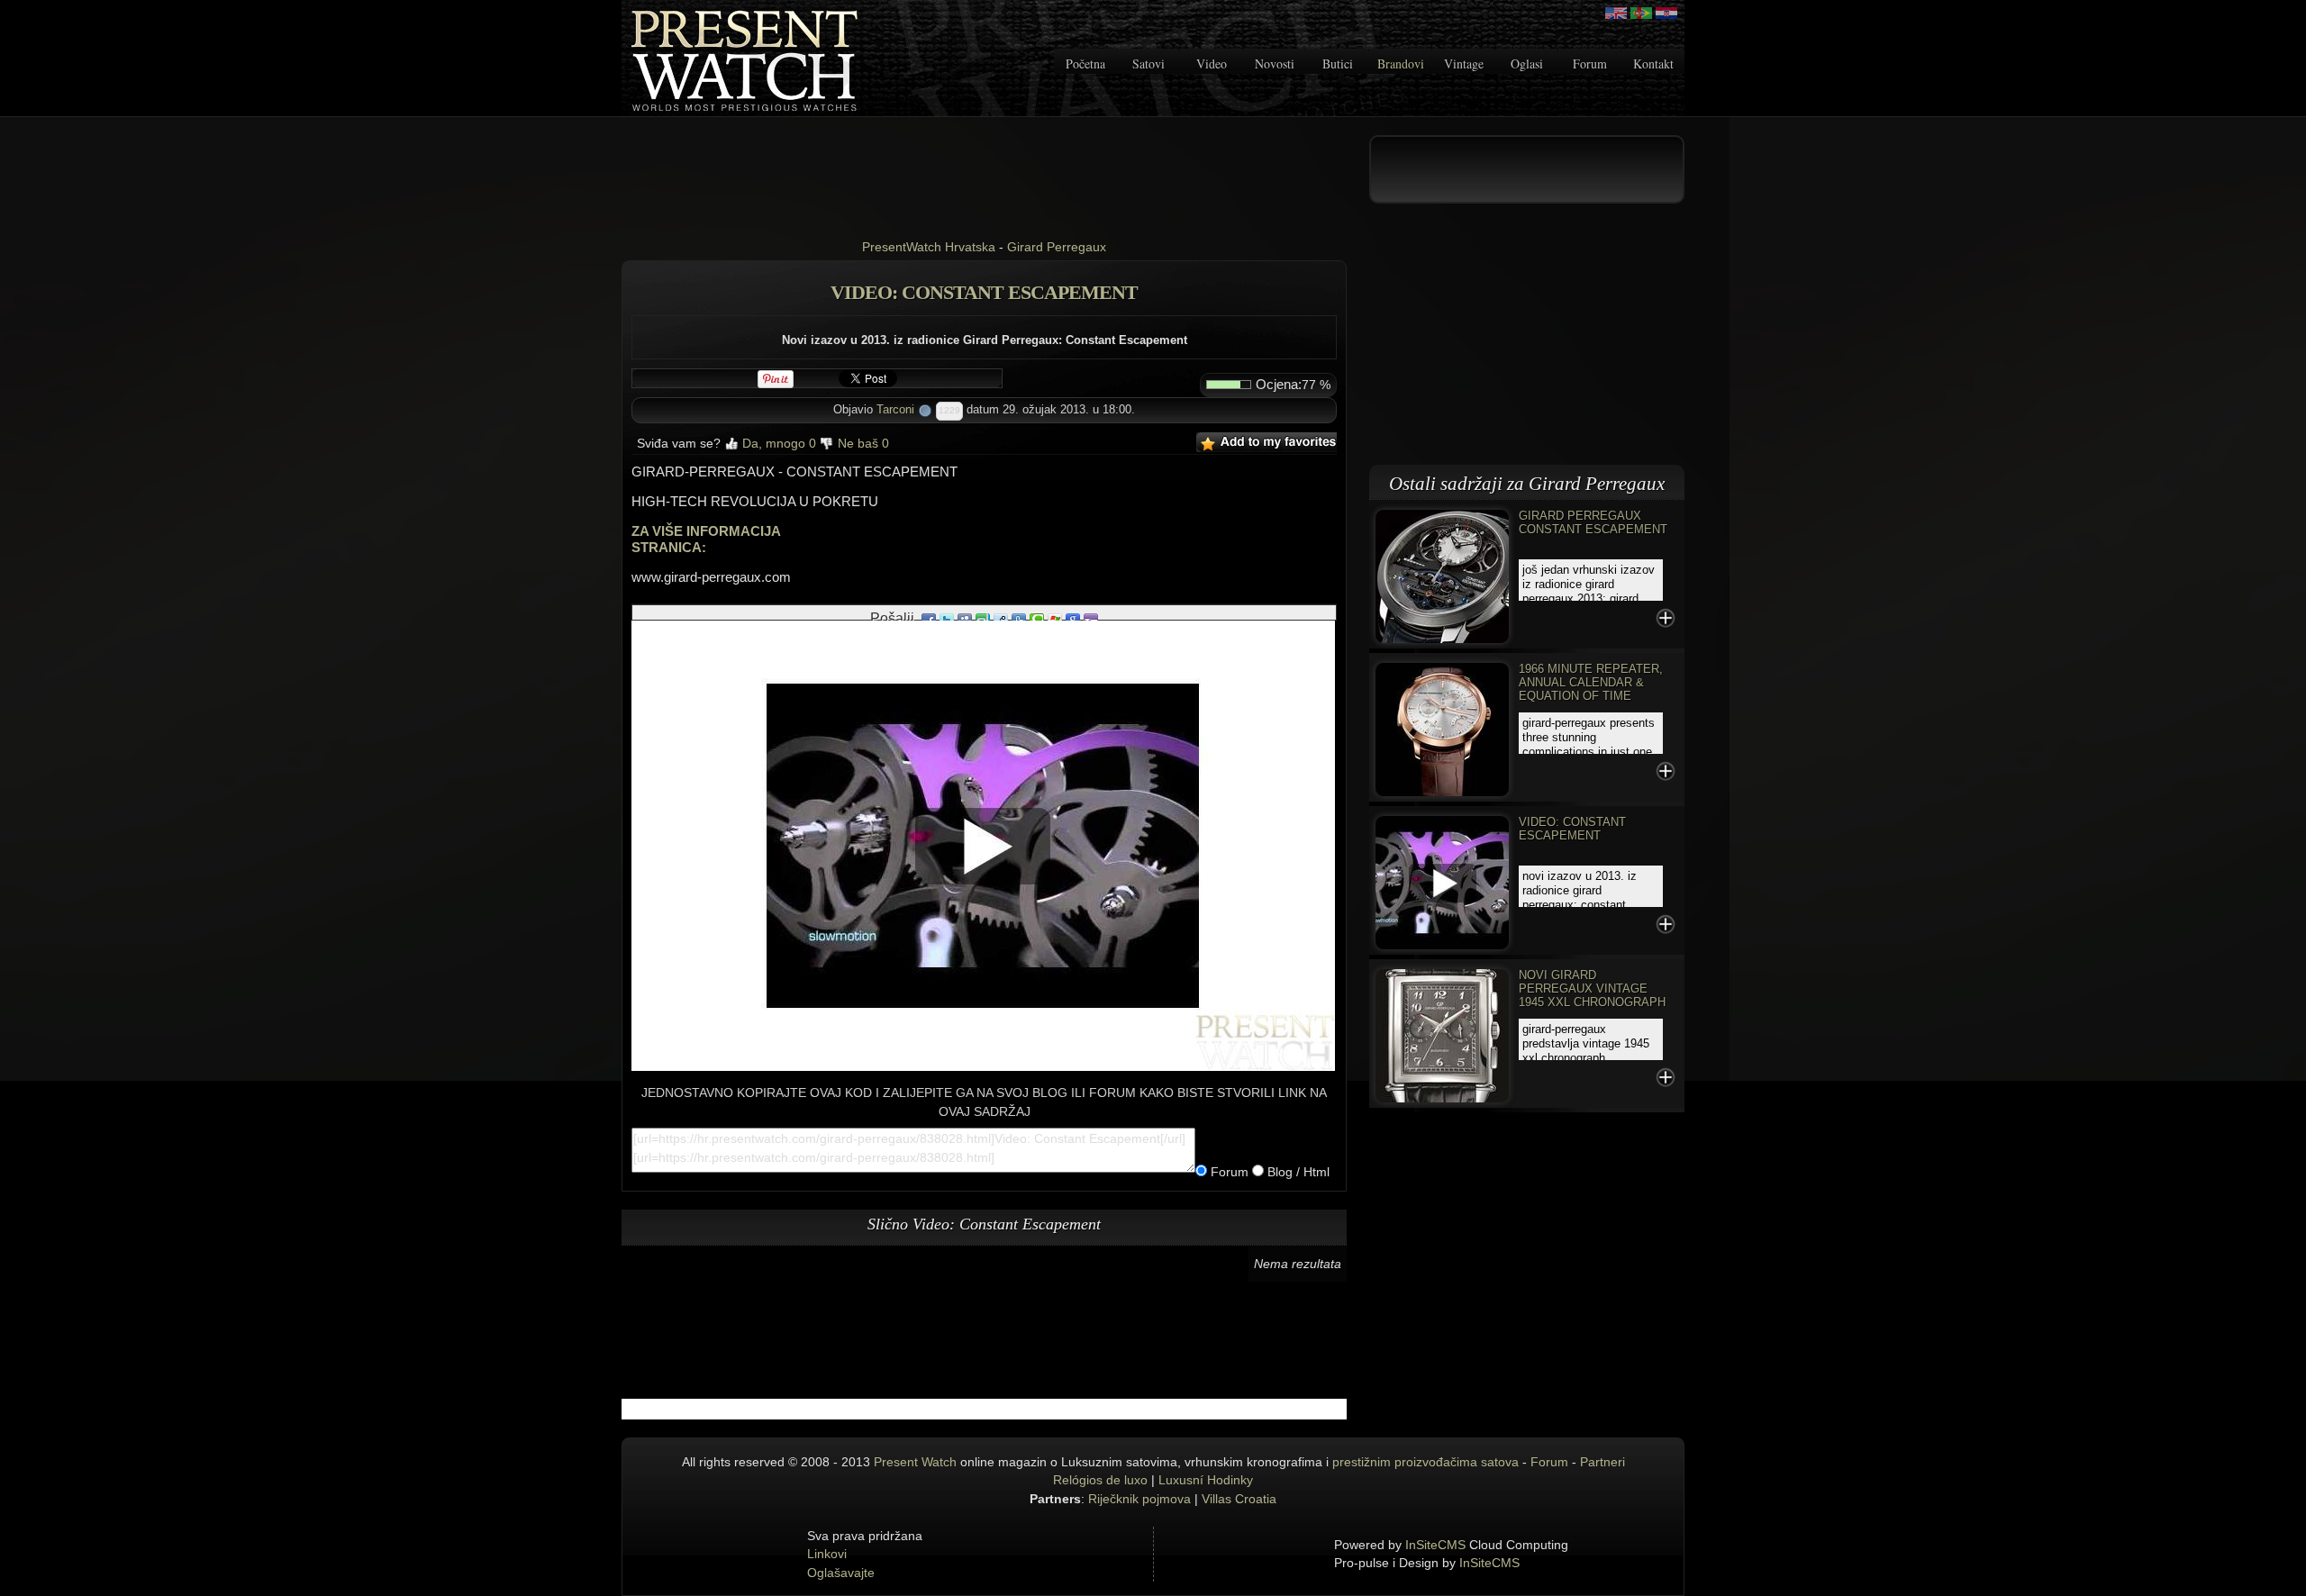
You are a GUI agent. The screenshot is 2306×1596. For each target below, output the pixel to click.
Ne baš (862, 443)
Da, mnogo (777, 443)
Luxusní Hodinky (1206, 1480)
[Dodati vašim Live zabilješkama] (1055, 619)
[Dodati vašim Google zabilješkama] (1073, 619)
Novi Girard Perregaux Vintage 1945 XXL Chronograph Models (1592, 995)
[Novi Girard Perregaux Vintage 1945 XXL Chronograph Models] (1442, 1034)
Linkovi (827, 1554)
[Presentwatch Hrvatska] (1666, 13)
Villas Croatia (1239, 1499)
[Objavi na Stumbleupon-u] (983, 619)
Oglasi (1527, 63)
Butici (1338, 63)
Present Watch (915, 1462)
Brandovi (1401, 63)
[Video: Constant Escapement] (1442, 881)
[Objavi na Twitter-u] (947, 619)
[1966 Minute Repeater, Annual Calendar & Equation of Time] (1442, 728)
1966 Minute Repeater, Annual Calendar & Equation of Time (1591, 682)
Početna (1085, 63)
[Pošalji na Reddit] (1001, 619)
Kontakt (1653, 63)
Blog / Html (1297, 1172)
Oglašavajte (841, 1573)
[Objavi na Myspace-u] (965, 619)
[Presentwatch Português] (1641, 13)
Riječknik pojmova (1139, 1499)
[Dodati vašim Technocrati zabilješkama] (1037, 619)
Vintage (1464, 63)
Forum (1590, 63)
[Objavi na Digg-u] (1019, 619)
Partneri (1602, 1462)
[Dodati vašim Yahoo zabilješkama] (1091, 619)
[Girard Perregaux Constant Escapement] (1442, 575)
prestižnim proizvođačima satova (1425, 1462)
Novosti (1275, 63)
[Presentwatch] (1616, 13)
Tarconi (895, 409)
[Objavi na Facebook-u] (929, 619)
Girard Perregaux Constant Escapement (1593, 522)
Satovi (1148, 63)
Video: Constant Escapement (1572, 829)
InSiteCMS (1435, 1545)
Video (1212, 63)
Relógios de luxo (1100, 1480)
